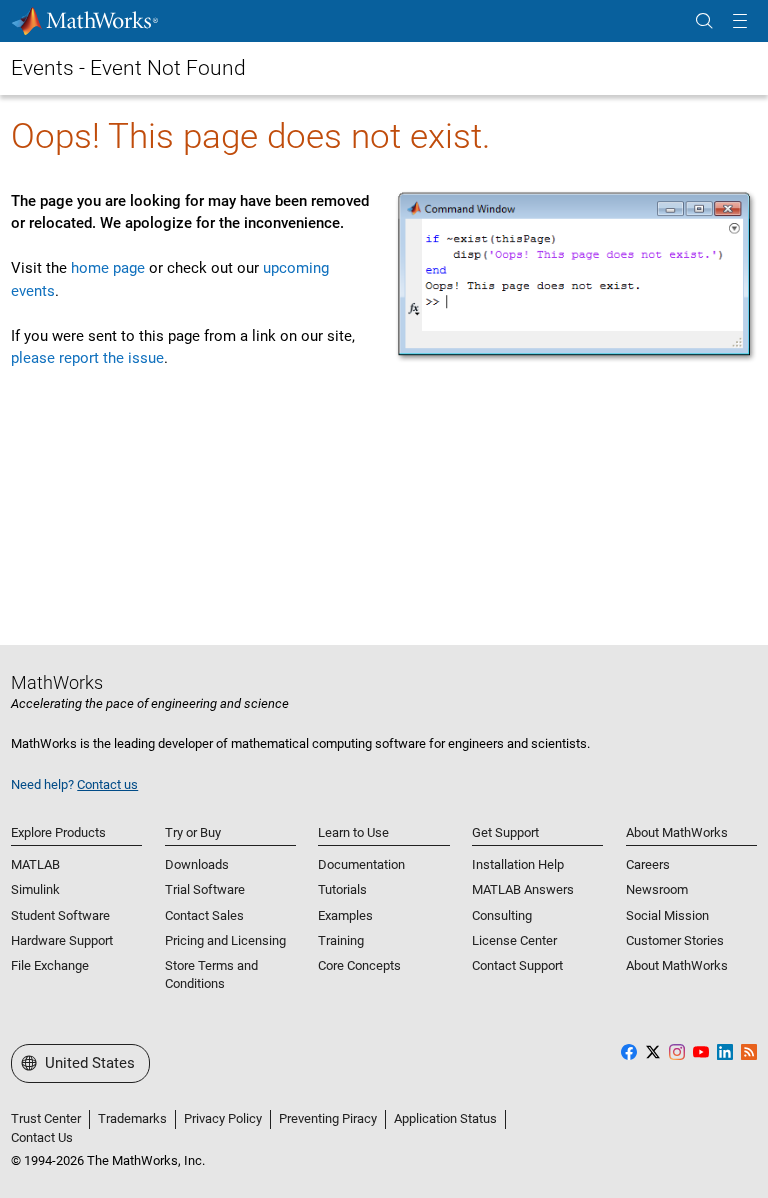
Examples (345, 915)
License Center (514, 940)
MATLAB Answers (523, 889)
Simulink (35, 889)
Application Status (445, 1118)
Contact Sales (204, 915)
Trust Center (46, 1118)
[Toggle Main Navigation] (740, 21)
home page (108, 268)
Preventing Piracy (328, 1118)
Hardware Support (62, 940)
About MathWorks (677, 965)
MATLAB (35, 864)
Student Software (60, 915)
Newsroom (657, 889)
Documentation (361, 864)
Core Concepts (359, 965)
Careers (648, 864)
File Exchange (50, 965)
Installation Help (518, 864)
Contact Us (42, 1137)
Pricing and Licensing (225, 940)
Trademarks (132, 1118)
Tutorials (342, 889)
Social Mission (667, 915)
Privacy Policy (223, 1118)
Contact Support (517, 965)
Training (341, 940)
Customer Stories (675, 940)
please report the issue (87, 358)
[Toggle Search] (704, 21)
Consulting (502, 915)
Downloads (197, 864)
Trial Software (205, 889)
